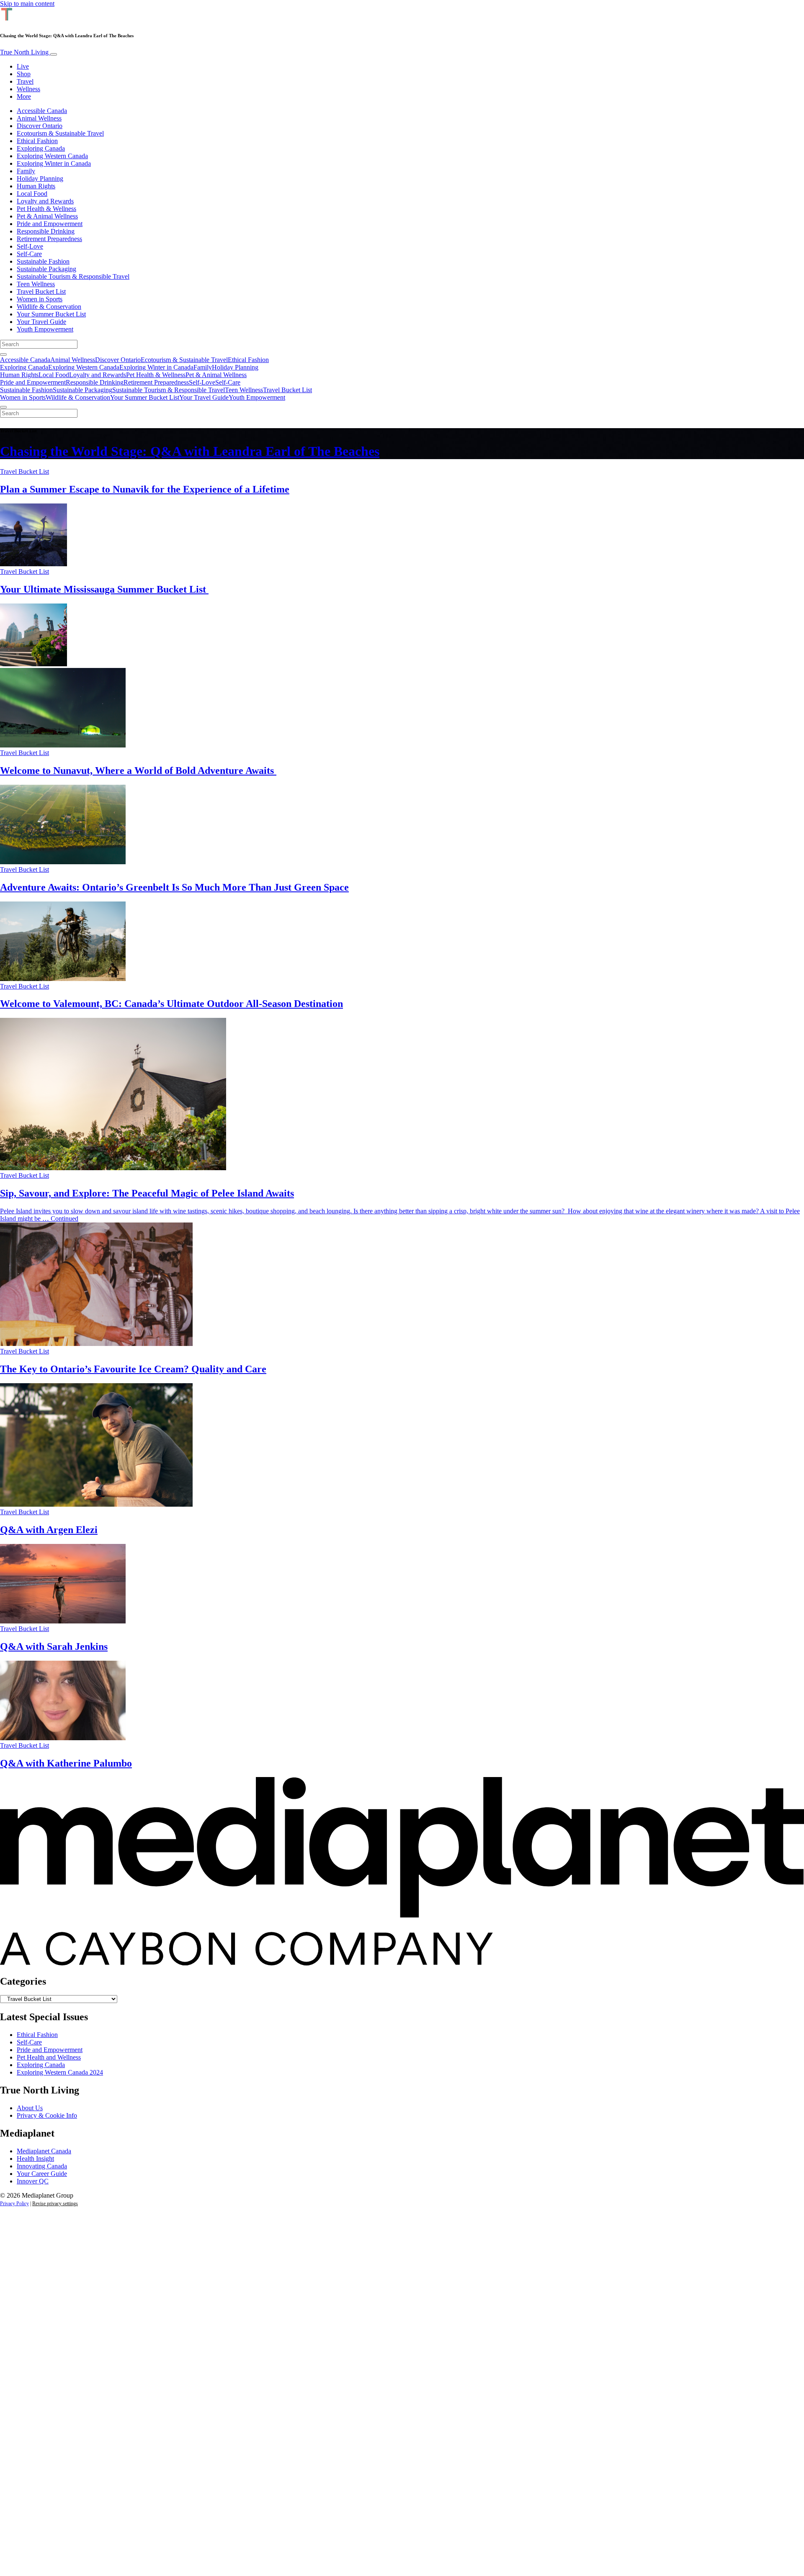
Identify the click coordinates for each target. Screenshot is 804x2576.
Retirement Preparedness (49, 239)
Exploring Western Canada (52, 156)
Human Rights (36, 186)
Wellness (28, 89)
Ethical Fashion (37, 141)
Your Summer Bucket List (51, 314)
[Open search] (3, 354)
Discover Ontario (40, 126)
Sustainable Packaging (46, 269)
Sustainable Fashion (43, 261)
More (24, 96)
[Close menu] (3, 407)
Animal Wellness (39, 118)
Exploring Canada (41, 148)
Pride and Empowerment (50, 224)
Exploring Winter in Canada (54, 163)
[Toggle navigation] (54, 54)
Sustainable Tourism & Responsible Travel (73, 276)
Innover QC (33, 2181)
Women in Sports (40, 299)
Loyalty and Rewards (45, 201)
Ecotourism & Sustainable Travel (60, 133)
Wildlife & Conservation (49, 307)
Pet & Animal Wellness (47, 216)
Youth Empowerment (45, 329)
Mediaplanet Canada (44, 2151)
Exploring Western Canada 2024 (60, 2072)
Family (26, 171)
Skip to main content (27, 4)
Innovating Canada (42, 2166)
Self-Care (29, 254)
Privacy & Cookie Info (47, 2115)
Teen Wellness (36, 284)
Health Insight (35, 2159)
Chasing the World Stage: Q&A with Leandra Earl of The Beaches (190, 451)
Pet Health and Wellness (49, 2057)
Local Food (32, 194)
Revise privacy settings (55, 2204)
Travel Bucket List (41, 292)
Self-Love (30, 246)
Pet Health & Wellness (46, 209)
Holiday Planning (40, 178)
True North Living (25, 52)
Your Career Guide (42, 2174)
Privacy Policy (14, 2204)
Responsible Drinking (46, 231)
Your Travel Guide (41, 322)
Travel (25, 81)
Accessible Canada (42, 111)
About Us (30, 2108)
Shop (24, 74)
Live (23, 66)
